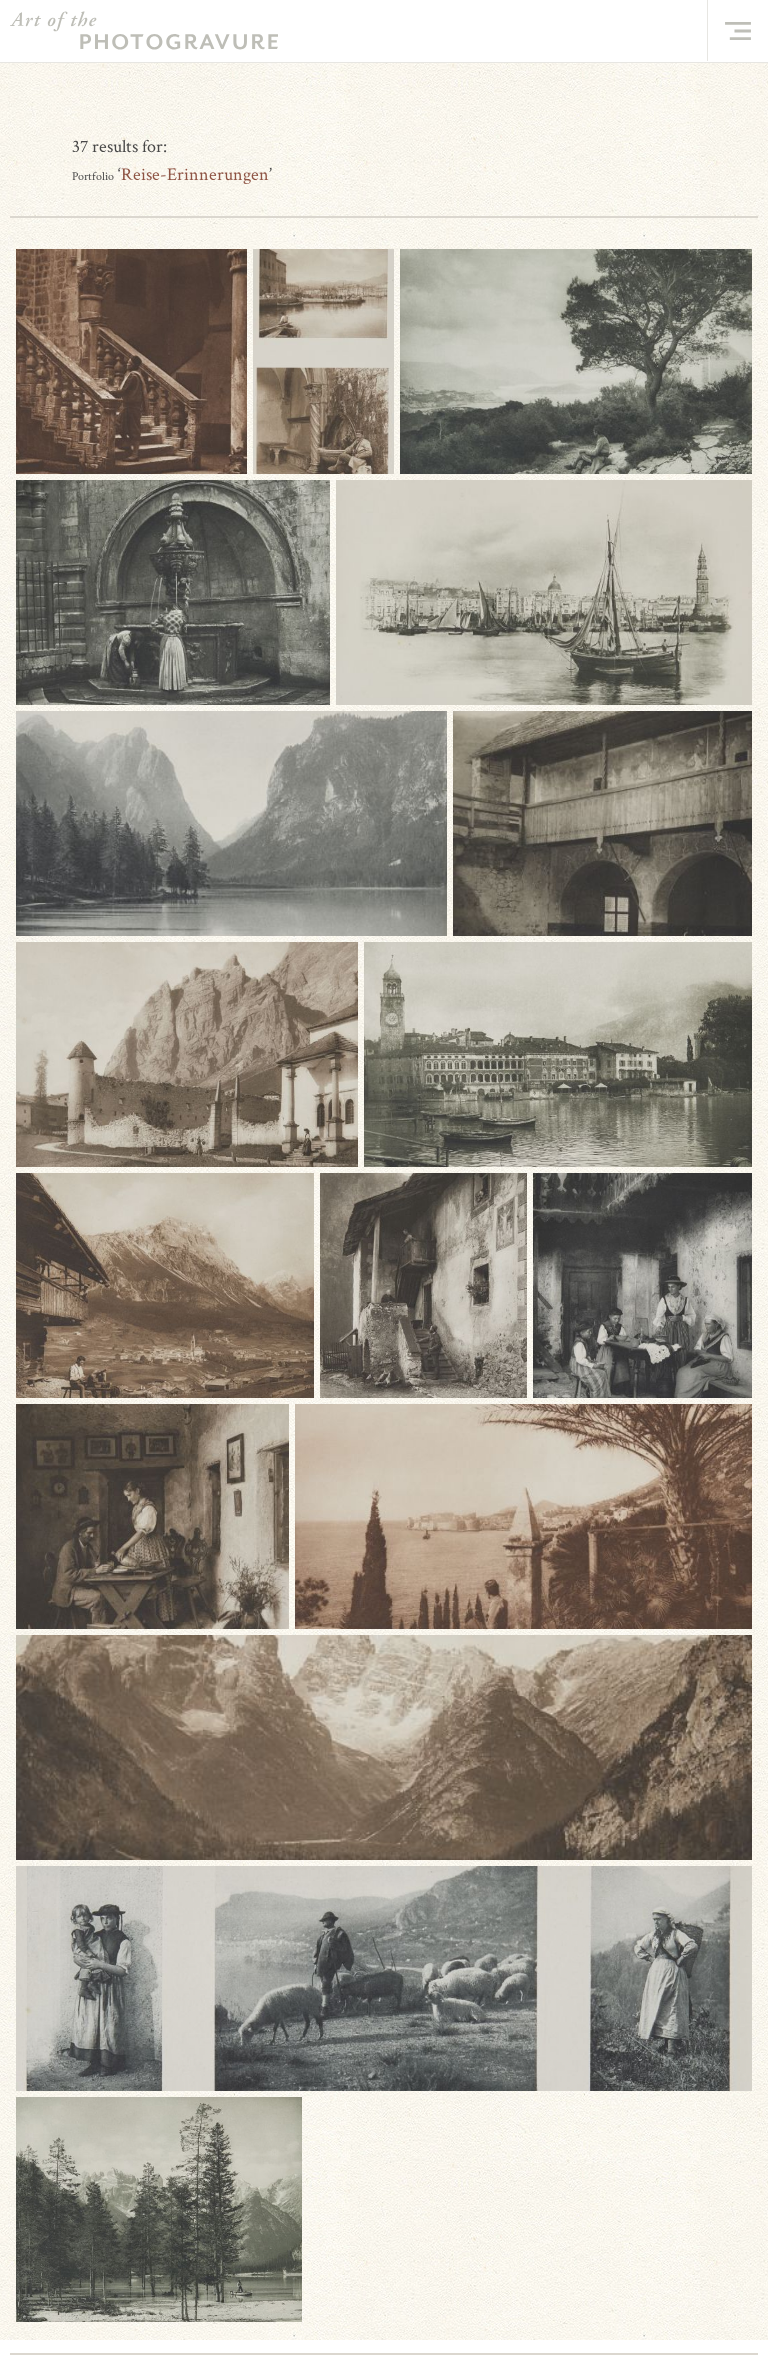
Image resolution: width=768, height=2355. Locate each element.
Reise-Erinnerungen (195, 174)
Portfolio (93, 176)
